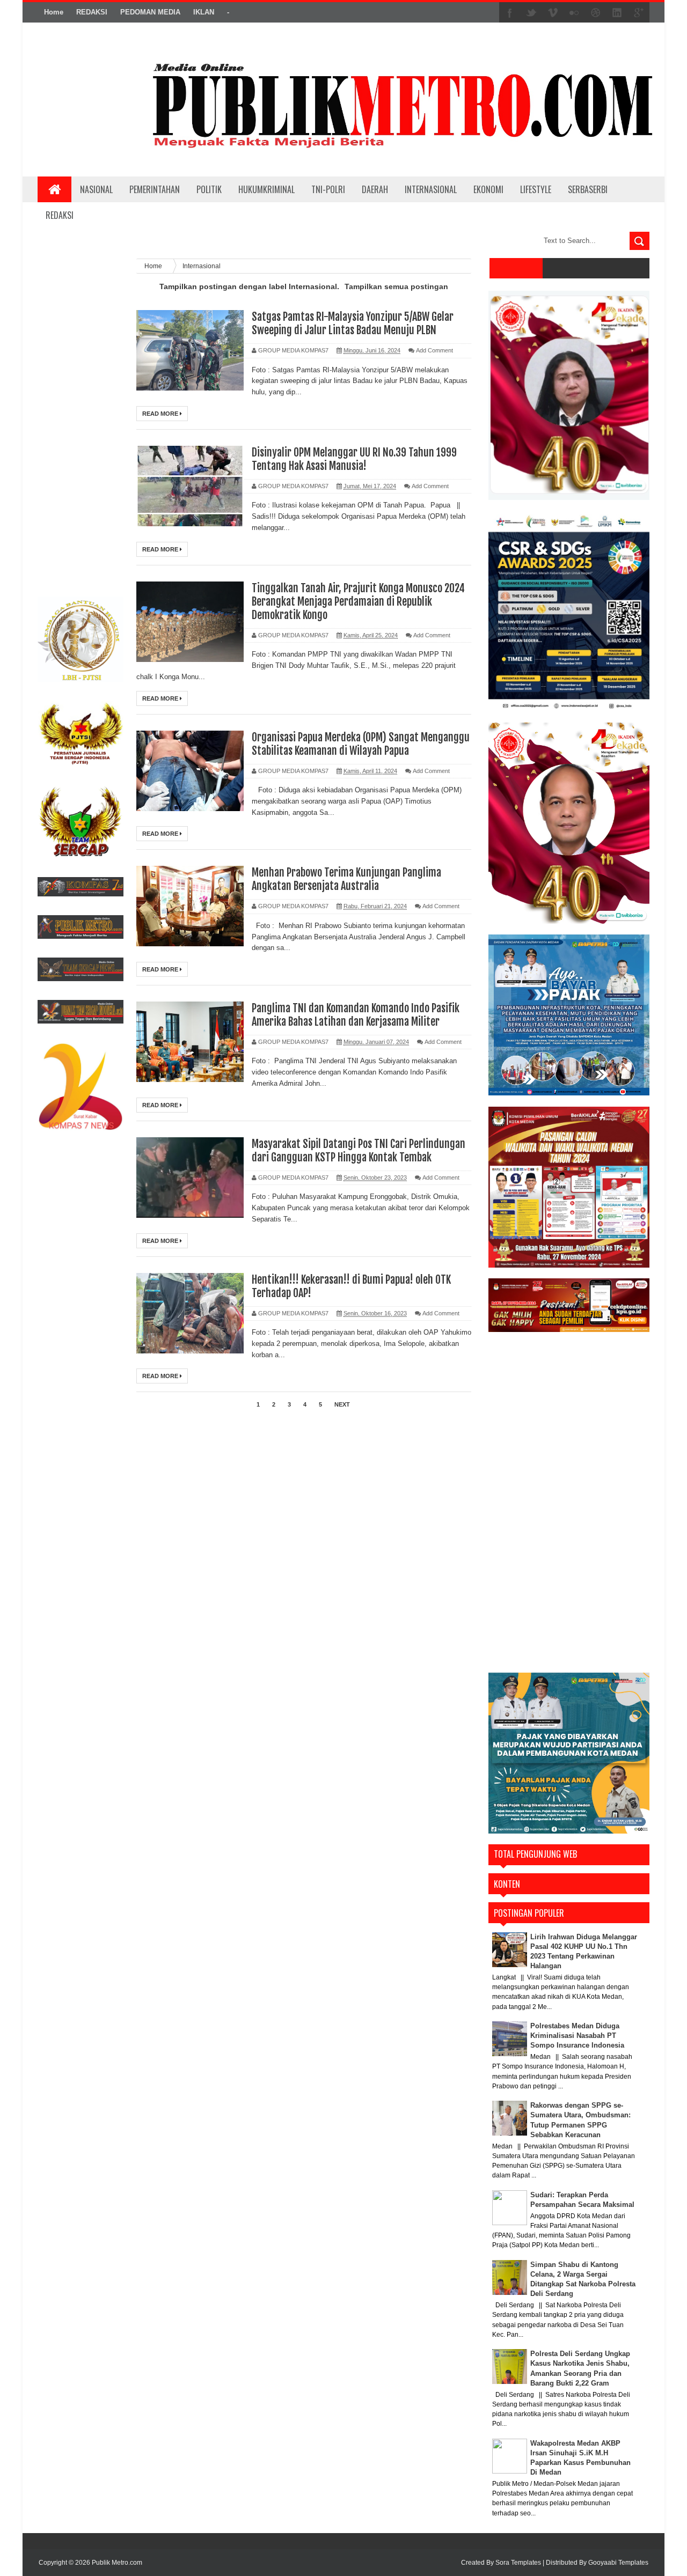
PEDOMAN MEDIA (150, 12)
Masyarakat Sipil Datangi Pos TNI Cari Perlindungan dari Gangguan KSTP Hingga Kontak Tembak (359, 1151)
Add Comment (434, 350)
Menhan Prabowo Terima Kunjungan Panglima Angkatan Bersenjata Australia (346, 879)
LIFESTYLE (536, 189)
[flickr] (574, 13)
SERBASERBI (588, 189)
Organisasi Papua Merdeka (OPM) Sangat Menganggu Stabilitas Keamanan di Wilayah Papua (361, 744)
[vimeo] (553, 13)
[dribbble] (596, 13)
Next (342, 1404)
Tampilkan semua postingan (396, 286)
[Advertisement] (81, 419)
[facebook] (510, 13)
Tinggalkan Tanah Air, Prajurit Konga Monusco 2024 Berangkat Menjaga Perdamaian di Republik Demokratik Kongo (358, 602)
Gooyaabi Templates (618, 2563)
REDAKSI (92, 12)
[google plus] (639, 13)
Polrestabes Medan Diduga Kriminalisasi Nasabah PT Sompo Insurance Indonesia (577, 2036)
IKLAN (204, 12)
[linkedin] (617, 13)
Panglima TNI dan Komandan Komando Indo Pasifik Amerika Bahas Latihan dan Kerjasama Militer (356, 1015)
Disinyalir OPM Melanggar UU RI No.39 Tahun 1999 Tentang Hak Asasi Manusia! (354, 459)
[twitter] (531, 13)
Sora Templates (518, 2563)
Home (54, 12)
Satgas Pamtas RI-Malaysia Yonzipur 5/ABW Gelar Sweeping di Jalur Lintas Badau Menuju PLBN (353, 323)
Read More (161, 414)
